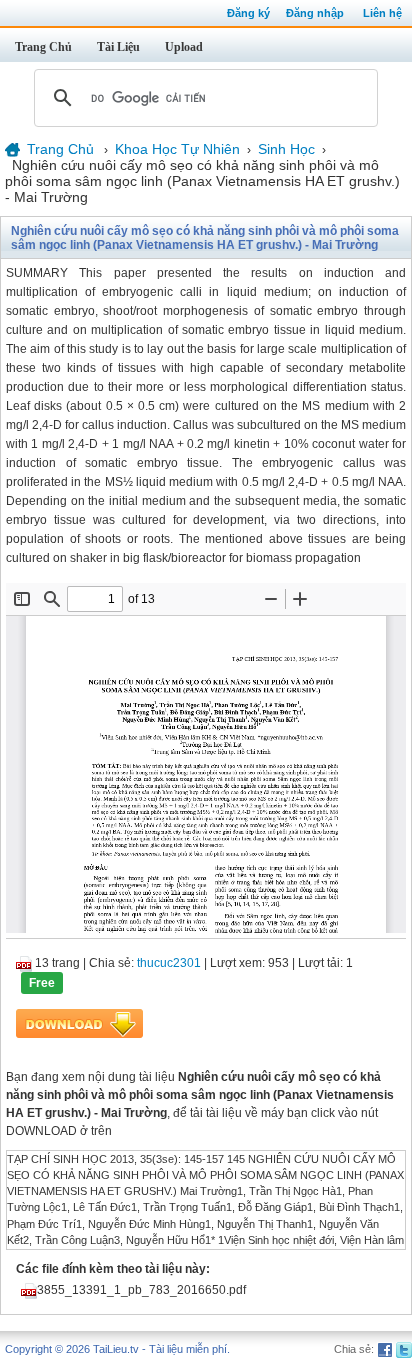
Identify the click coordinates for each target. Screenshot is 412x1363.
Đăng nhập (315, 13)
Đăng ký (248, 13)
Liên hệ (382, 13)
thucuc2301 (169, 963)
